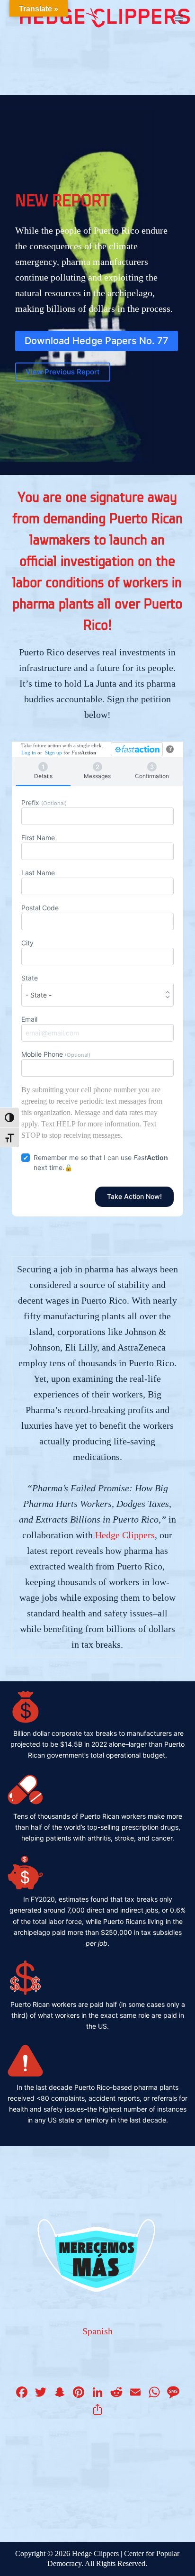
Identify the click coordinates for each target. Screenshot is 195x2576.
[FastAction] (137, 749)
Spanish (97, 2331)
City (27, 943)
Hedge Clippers (125, 1535)
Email (29, 1019)
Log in (29, 753)
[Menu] (179, 18)
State (30, 978)
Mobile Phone (56, 1054)
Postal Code (40, 908)
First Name (38, 838)
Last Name (38, 873)
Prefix (44, 803)
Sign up (53, 753)
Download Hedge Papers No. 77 (97, 341)
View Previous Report (63, 372)
